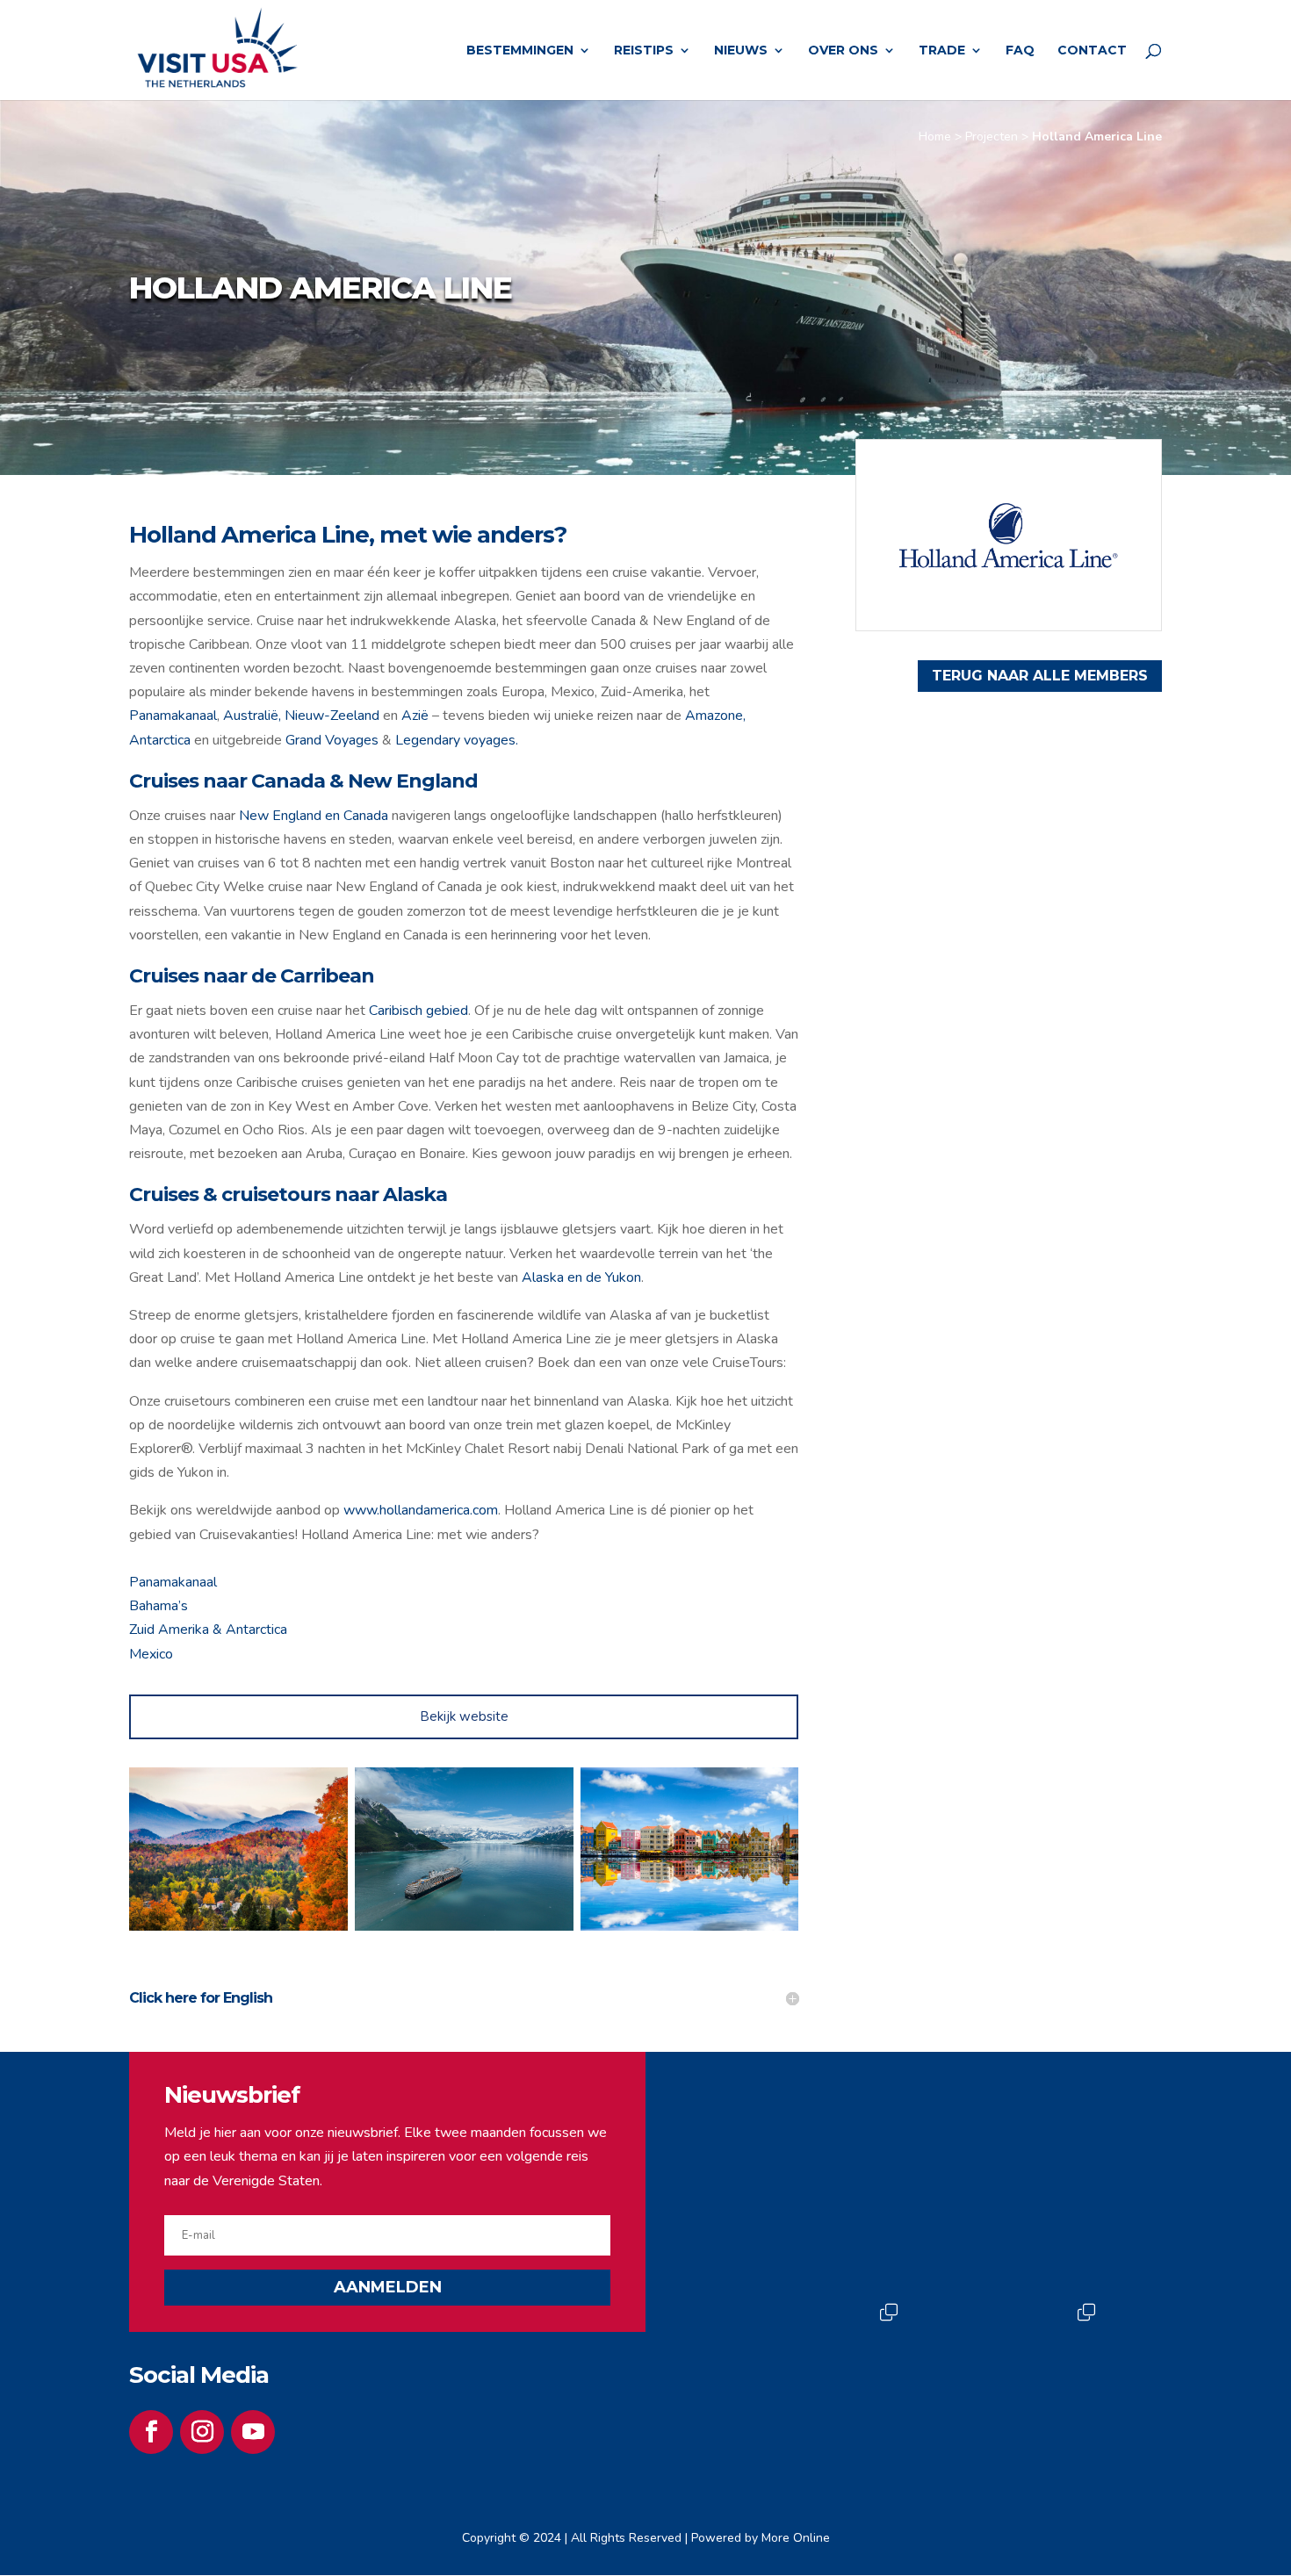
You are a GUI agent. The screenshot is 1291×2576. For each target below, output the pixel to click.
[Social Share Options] (740, 2267)
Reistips (644, 51)
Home (935, 137)
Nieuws (741, 51)
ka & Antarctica (241, 1630)
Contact (1092, 51)
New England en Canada (314, 816)
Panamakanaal (173, 716)
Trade (942, 51)
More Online (796, 2538)
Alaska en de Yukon (581, 1277)
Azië (415, 716)
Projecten (992, 137)
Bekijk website (464, 1716)
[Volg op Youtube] (253, 2432)
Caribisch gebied (418, 1011)
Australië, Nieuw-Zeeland (301, 716)
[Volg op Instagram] (202, 2432)
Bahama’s (159, 1606)
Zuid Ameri (162, 1630)
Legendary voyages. (457, 740)
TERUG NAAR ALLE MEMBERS (1040, 676)
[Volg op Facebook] (151, 2432)
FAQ (1020, 51)
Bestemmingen (520, 51)
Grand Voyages (332, 740)
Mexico (151, 1654)
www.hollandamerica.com (421, 1510)
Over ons (843, 51)
